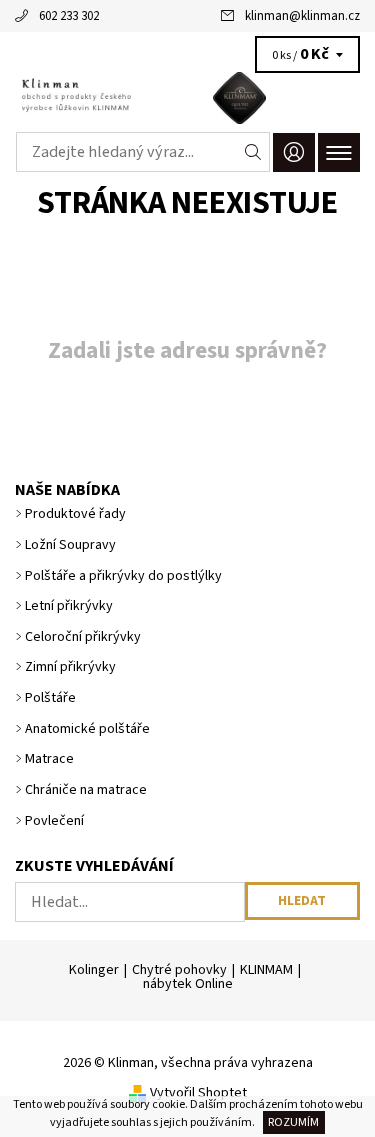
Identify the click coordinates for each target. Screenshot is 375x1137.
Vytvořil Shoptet (198, 1093)
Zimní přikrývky (70, 667)
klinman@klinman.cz (302, 16)
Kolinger (94, 970)
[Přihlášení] (294, 152)
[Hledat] (253, 152)
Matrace (49, 759)
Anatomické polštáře (87, 729)
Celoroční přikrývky (83, 637)
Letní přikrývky (69, 606)
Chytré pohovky (179, 970)
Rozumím (293, 1122)
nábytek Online (188, 984)
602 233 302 (69, 16)
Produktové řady (75, 514)
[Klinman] (187, 98)
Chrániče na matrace (86, 790)
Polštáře (50, 698)
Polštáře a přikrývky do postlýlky (123, 576)
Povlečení (54, 821)
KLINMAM (266, 970)
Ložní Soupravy (70, 545)
